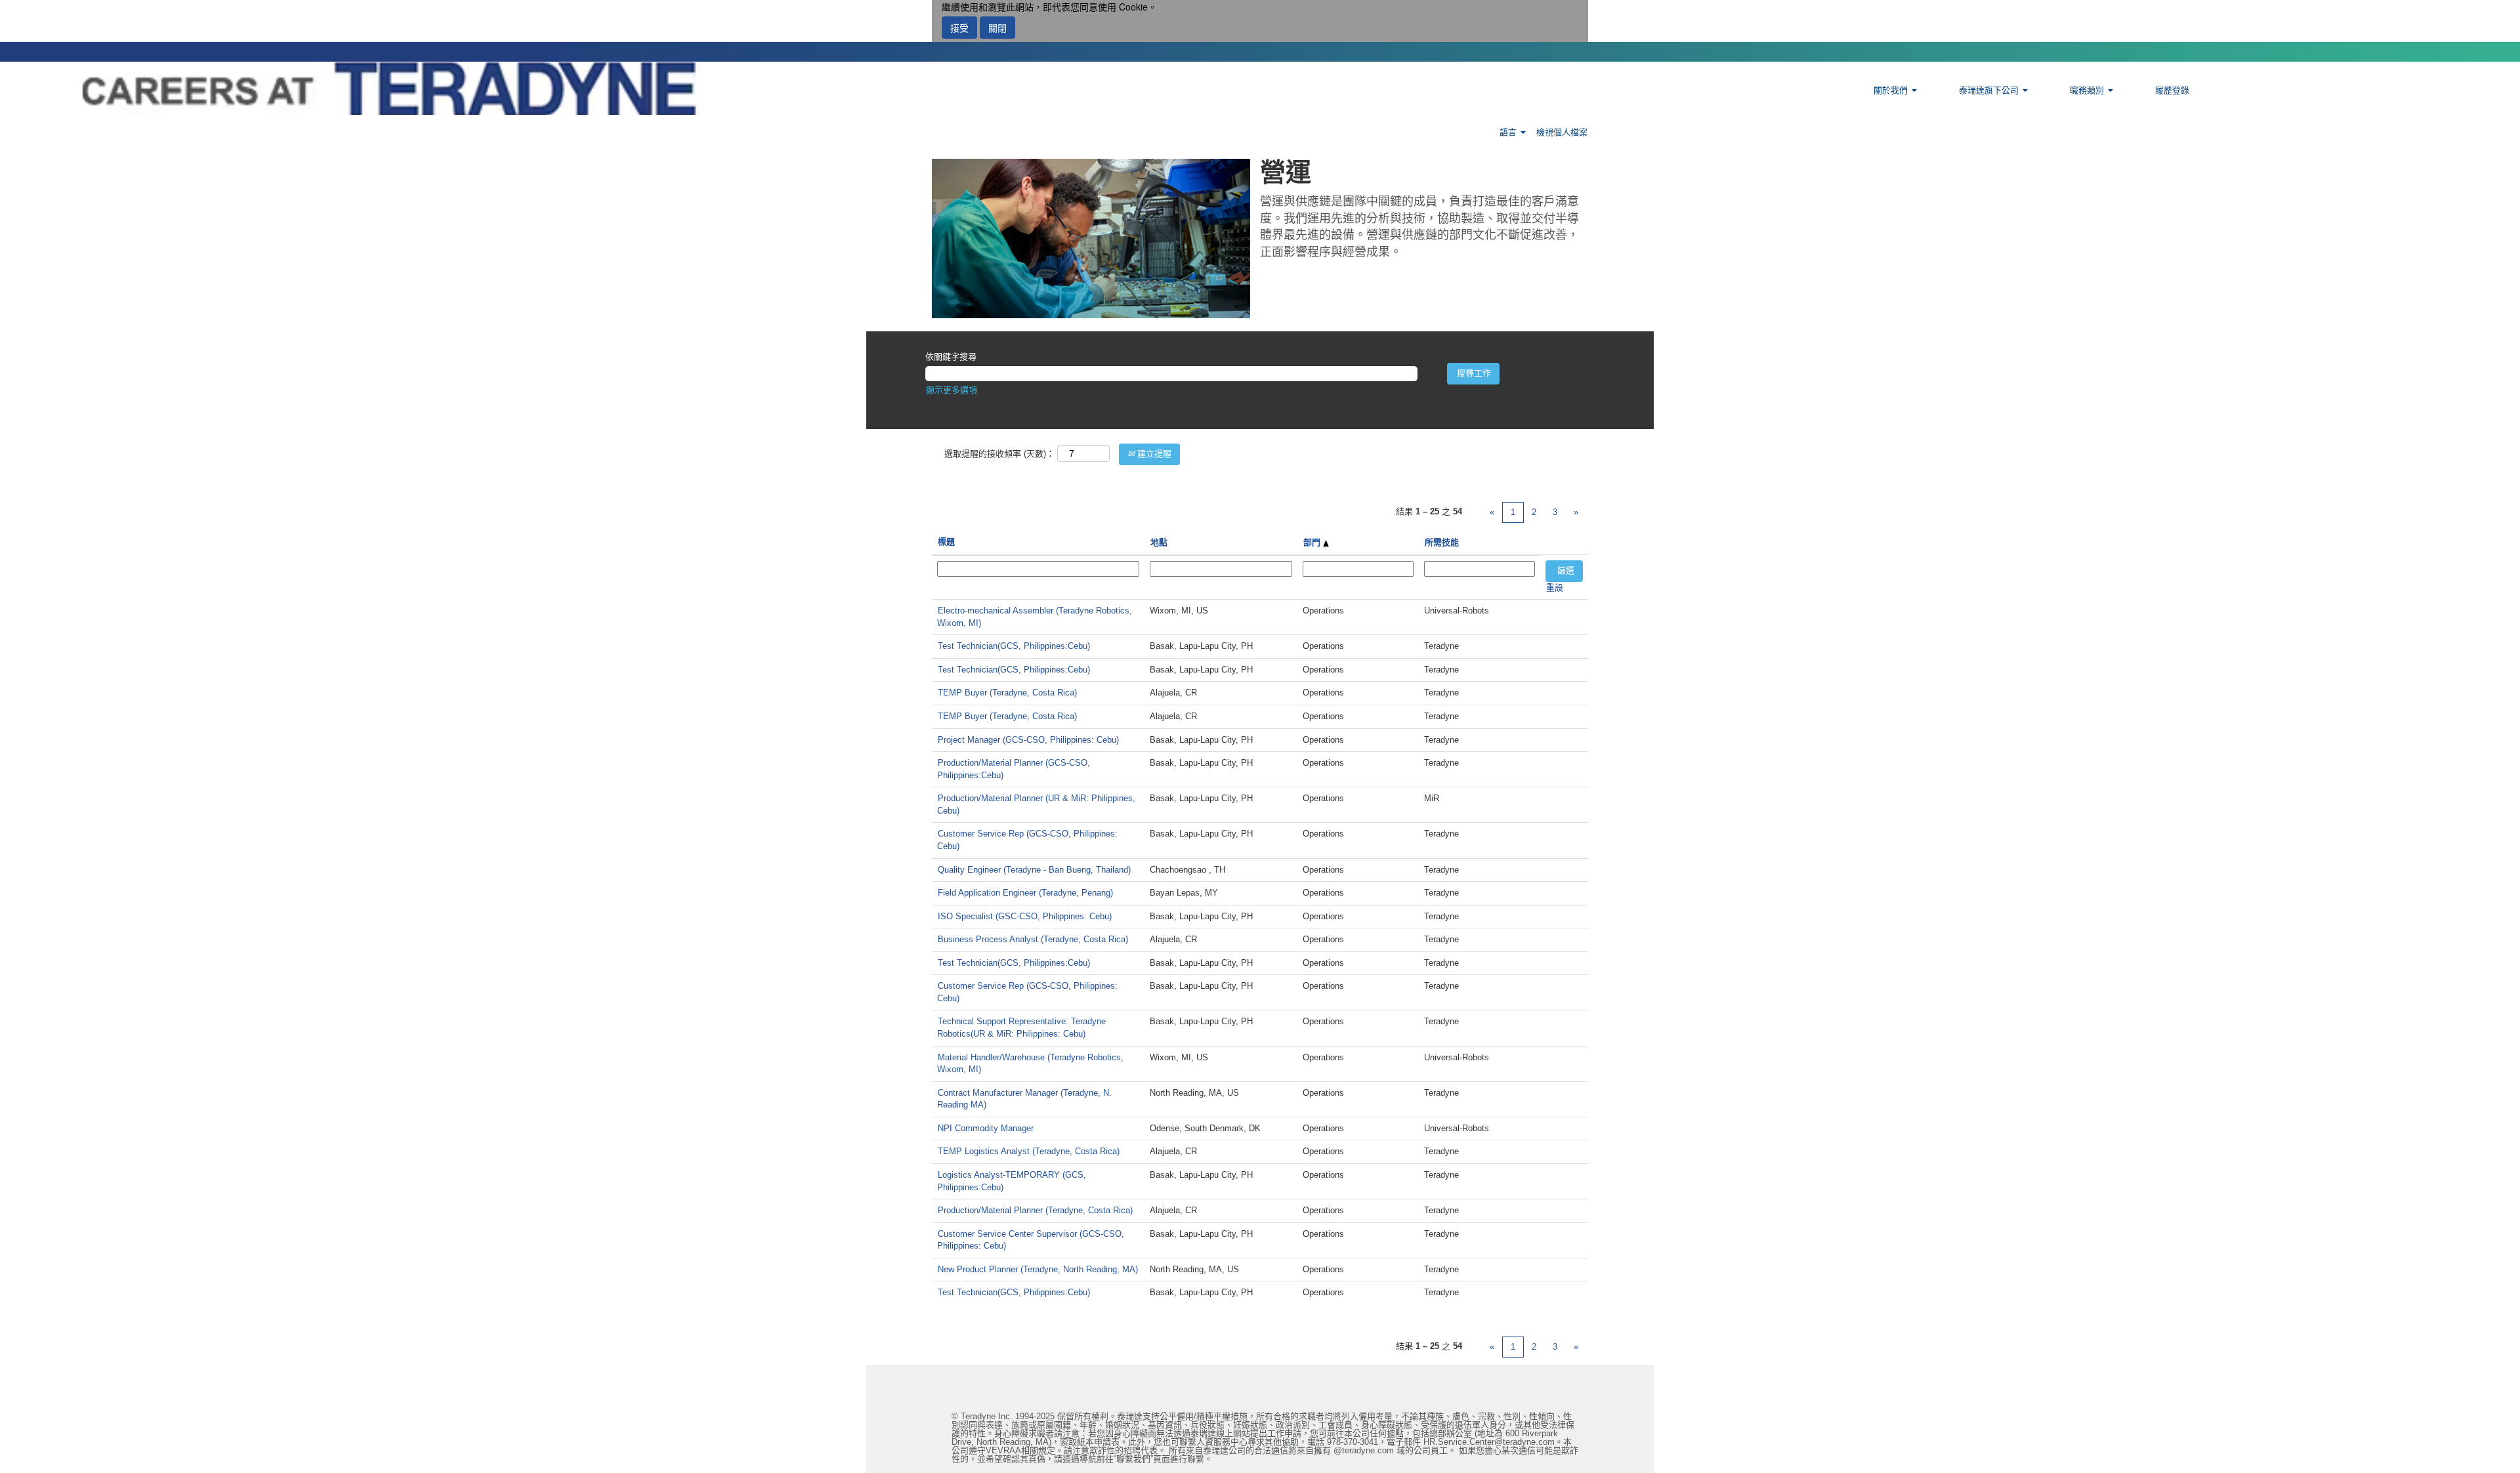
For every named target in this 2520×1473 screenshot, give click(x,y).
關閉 (997, 28)
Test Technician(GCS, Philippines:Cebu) (1014, 646)
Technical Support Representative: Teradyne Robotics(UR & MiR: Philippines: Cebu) (1021, 1027)
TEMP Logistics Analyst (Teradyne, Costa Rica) (1029, 1151)
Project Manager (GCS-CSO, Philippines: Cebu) (1028, 740)
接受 (959, 28)
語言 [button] (1509, 132)
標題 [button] (946, 542)
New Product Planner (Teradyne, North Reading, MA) (1038, 1269)
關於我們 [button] (1892, 90)
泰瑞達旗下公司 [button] (1990, 90)
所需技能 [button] (1442, 542)
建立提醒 (1153, 454)
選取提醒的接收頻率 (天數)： (999, 454)
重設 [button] (1555, 588)
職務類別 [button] (2088, 90)
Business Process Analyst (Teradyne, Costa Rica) (1033, 939)
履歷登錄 (2172, 90)
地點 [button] (1159, 542)
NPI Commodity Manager (986, 1128)
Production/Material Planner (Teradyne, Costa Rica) (1035, 1210)
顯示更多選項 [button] (952, 390)
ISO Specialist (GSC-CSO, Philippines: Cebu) (1025, 916)
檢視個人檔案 (1562, 132)
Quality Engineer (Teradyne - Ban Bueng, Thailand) (1034, 870)
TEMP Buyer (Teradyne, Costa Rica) (1007, 693)
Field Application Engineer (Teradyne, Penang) (1025, 893)
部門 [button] (1313, 542)
